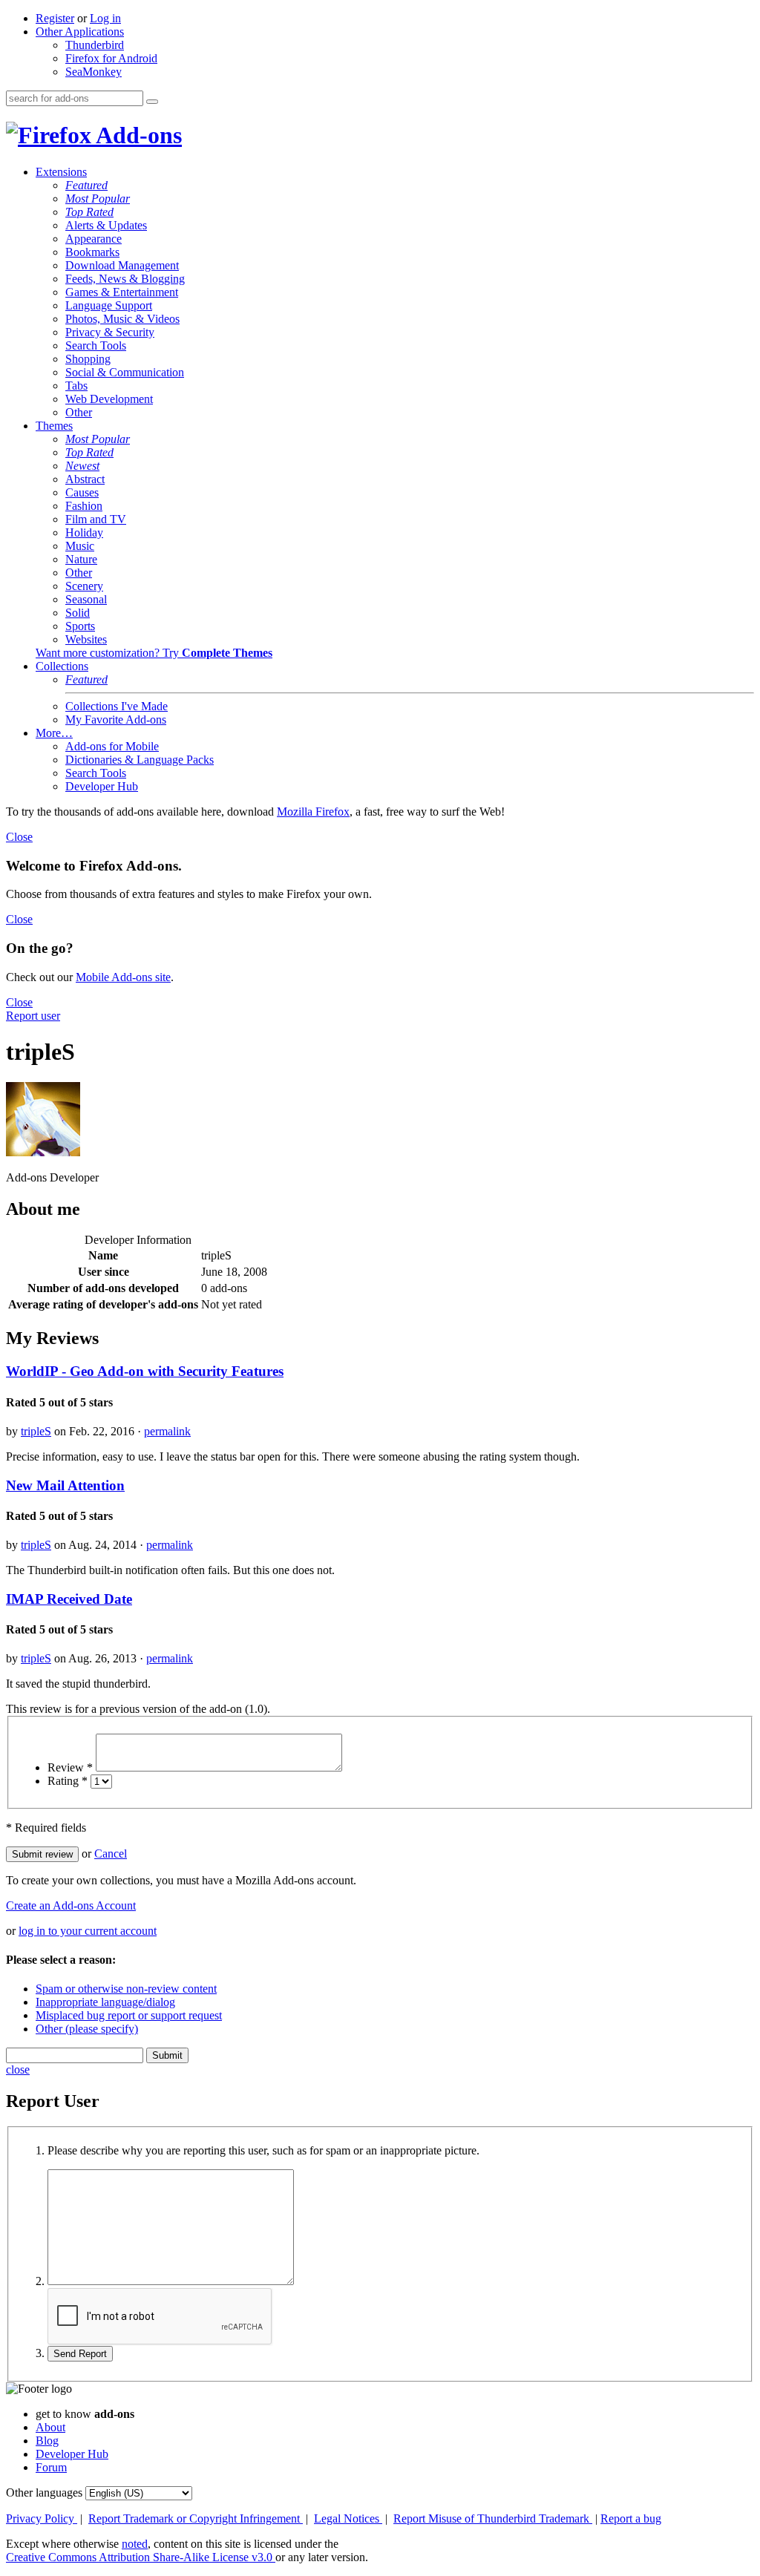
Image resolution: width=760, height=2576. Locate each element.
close (18, 2069)
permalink (167, 1431)
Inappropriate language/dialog (105, 2002)
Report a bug (631, 2518)
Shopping (88, 359)
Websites (86, 639)
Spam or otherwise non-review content (126, 1989)
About (50, 2427)
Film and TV (96, 519)
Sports (80, 626)
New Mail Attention (65, 1485)
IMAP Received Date (69, 1599)
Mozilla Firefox (313, 812)
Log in (105, 18)
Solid (78, 613)
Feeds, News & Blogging (125, 279)
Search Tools (96, 345)
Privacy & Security (110, 332)
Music (80, 546)
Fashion (84, 506)
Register (55, 18)
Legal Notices (348, 2518)
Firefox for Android (111, 58)
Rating (68, 1781)
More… (54, 733)
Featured (86, 185)
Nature (81, 559)
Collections (62, 666)
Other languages (44, 2493)
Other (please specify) (87, 2029)
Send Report (80, 2354)
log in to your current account (88, 1931)
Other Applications (80, 32)
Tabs (76, 386)
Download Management (122, 265)
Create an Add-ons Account (71, 1905)
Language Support (109, 305)
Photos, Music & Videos (122, 319)
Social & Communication (125, 372)
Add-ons (137, 135)
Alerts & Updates (106, 225)
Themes (54, 426)
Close (19, 837)
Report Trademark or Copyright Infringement (196, 2518)
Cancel (111, 1854)
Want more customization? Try (154, 653)
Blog (47, 2441)
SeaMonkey (94, 72)
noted (135, 2544)
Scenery (84, 586)
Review (70, 1767)
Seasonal (86, 599)
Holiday (84, 532)
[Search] (152, 102)
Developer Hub (102, 786)
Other (79, 412)
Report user (33, 1016)
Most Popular (98, 199)
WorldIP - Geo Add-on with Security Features (145, 1371)
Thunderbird (95, 45)
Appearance (94, 239)
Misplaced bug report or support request (129, 2015)
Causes (82, 492)
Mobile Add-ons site (123, 977)
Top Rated (89, 212)
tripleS (36, 1431)
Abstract (85, 479)
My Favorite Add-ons (116, 720)
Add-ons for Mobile (112, 746)
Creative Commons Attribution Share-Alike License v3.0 (141, 2557)
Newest (82, 466)
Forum (51, 2467)
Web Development (109, 399)
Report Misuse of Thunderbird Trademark (493, 2518)
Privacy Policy (42, 2518)
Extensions (61, 172)
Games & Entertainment (122, 292)
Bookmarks (92, 252)
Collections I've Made (117, 706)
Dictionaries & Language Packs (140, 760)
